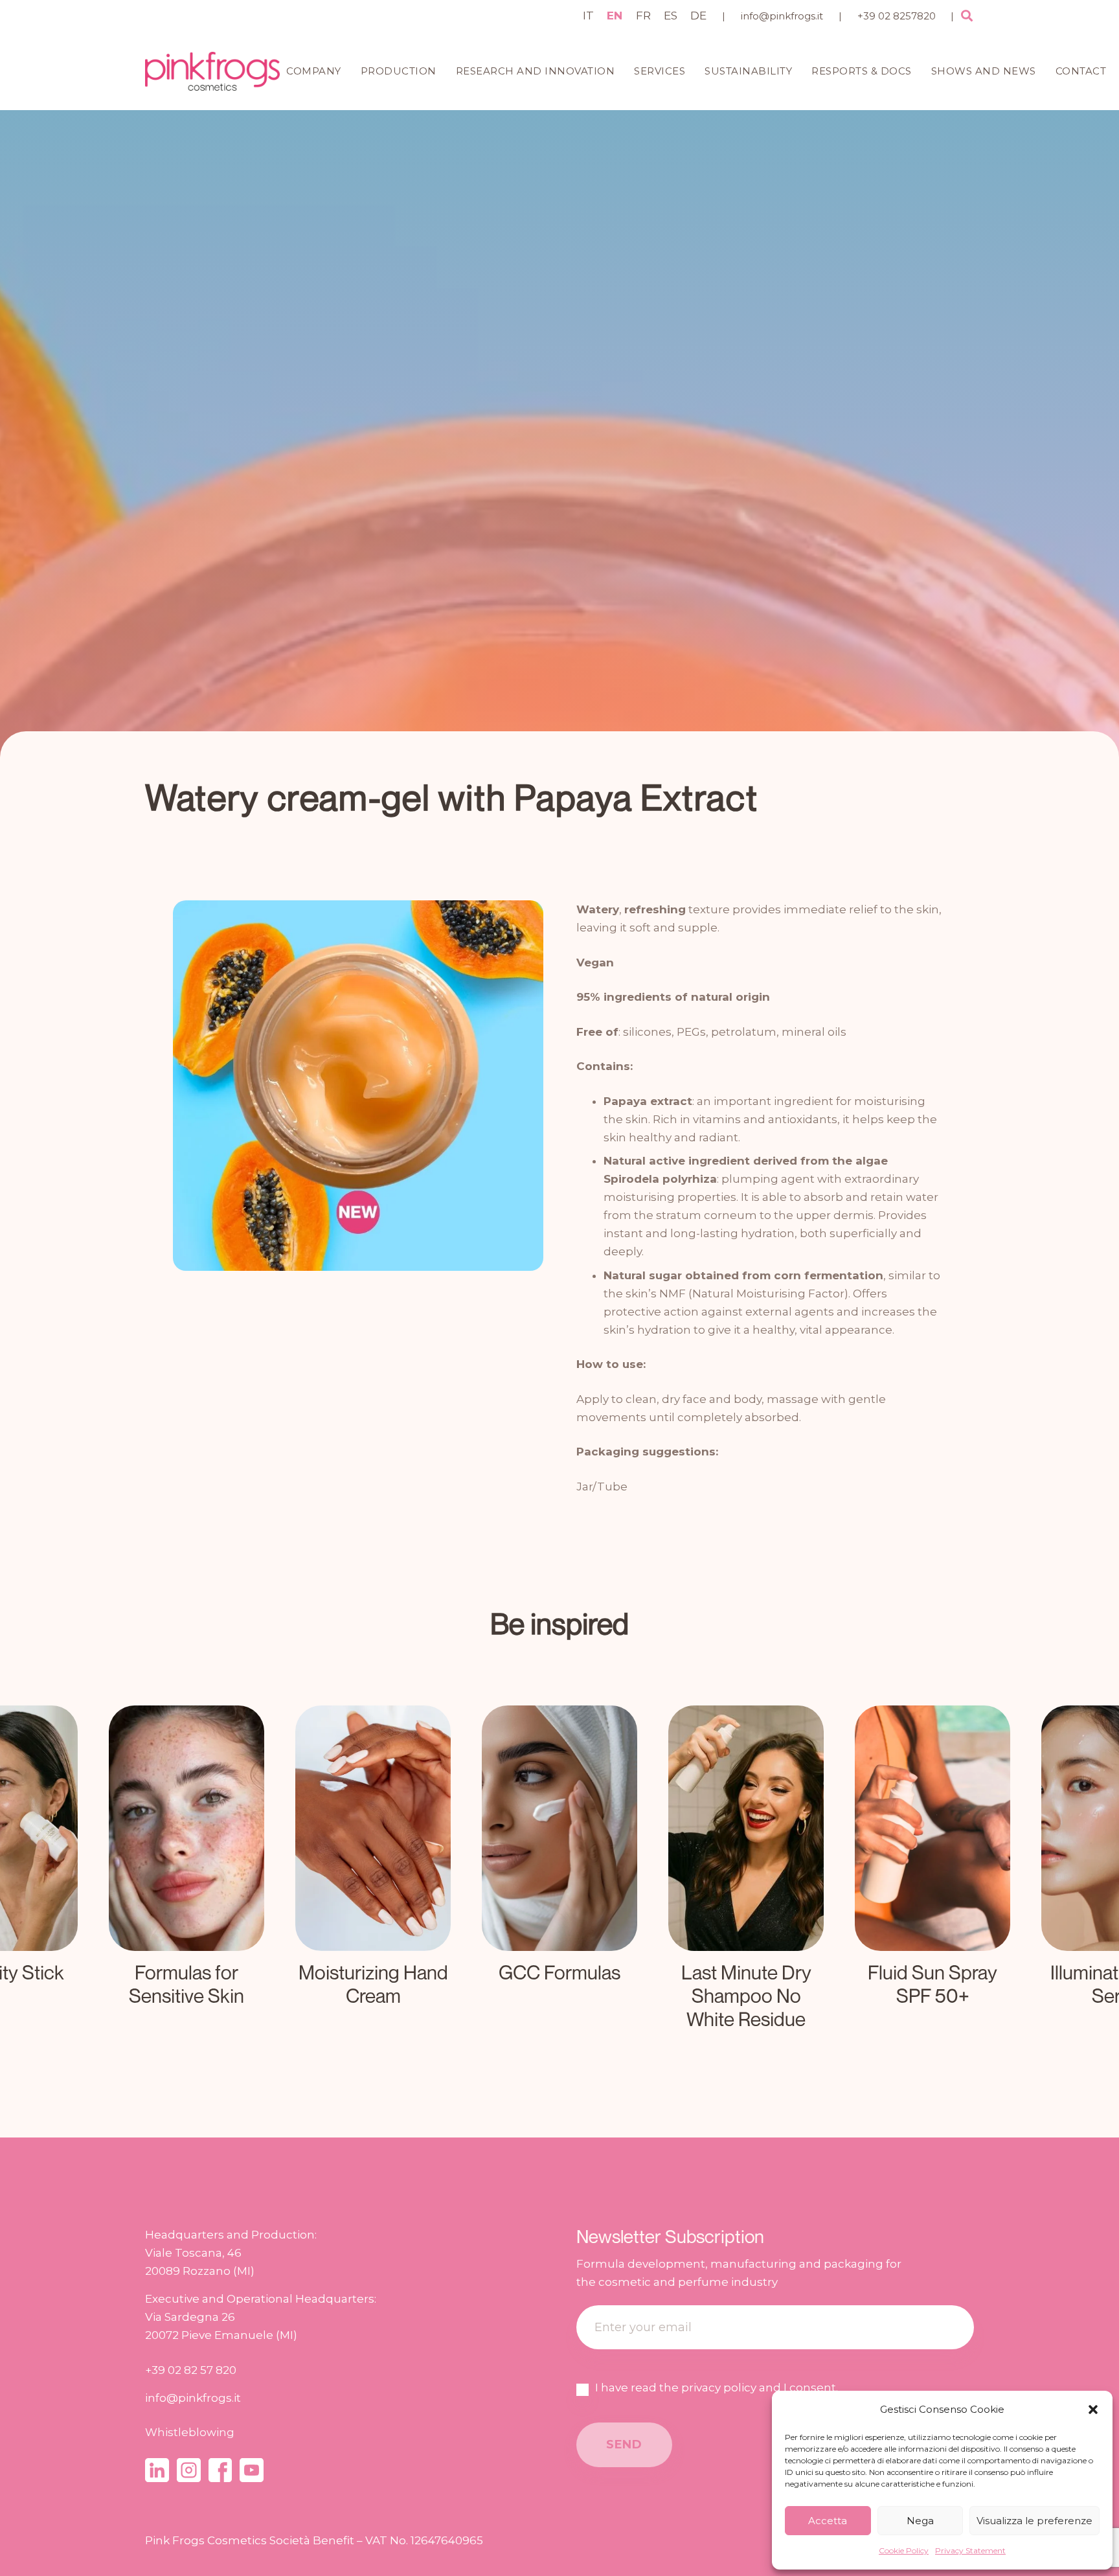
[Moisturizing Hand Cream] (186, 1871)
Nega (920, 2521)
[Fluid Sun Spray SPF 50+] (746, 1871)
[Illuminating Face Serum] (932, 1871)
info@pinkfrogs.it (782, 16)
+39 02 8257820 (897, 16)
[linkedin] (157, 2470)
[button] (1093, 2410)
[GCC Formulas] (373, 1871)
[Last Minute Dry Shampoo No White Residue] (559, 1871)
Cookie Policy (904, 2550)
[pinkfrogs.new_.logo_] (212, 71)
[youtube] (252, 2470)
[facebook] (220, 2470)
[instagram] (189, 2470)
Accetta (828, 2521)
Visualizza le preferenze (1034, 2521)
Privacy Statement (970, 2550)
